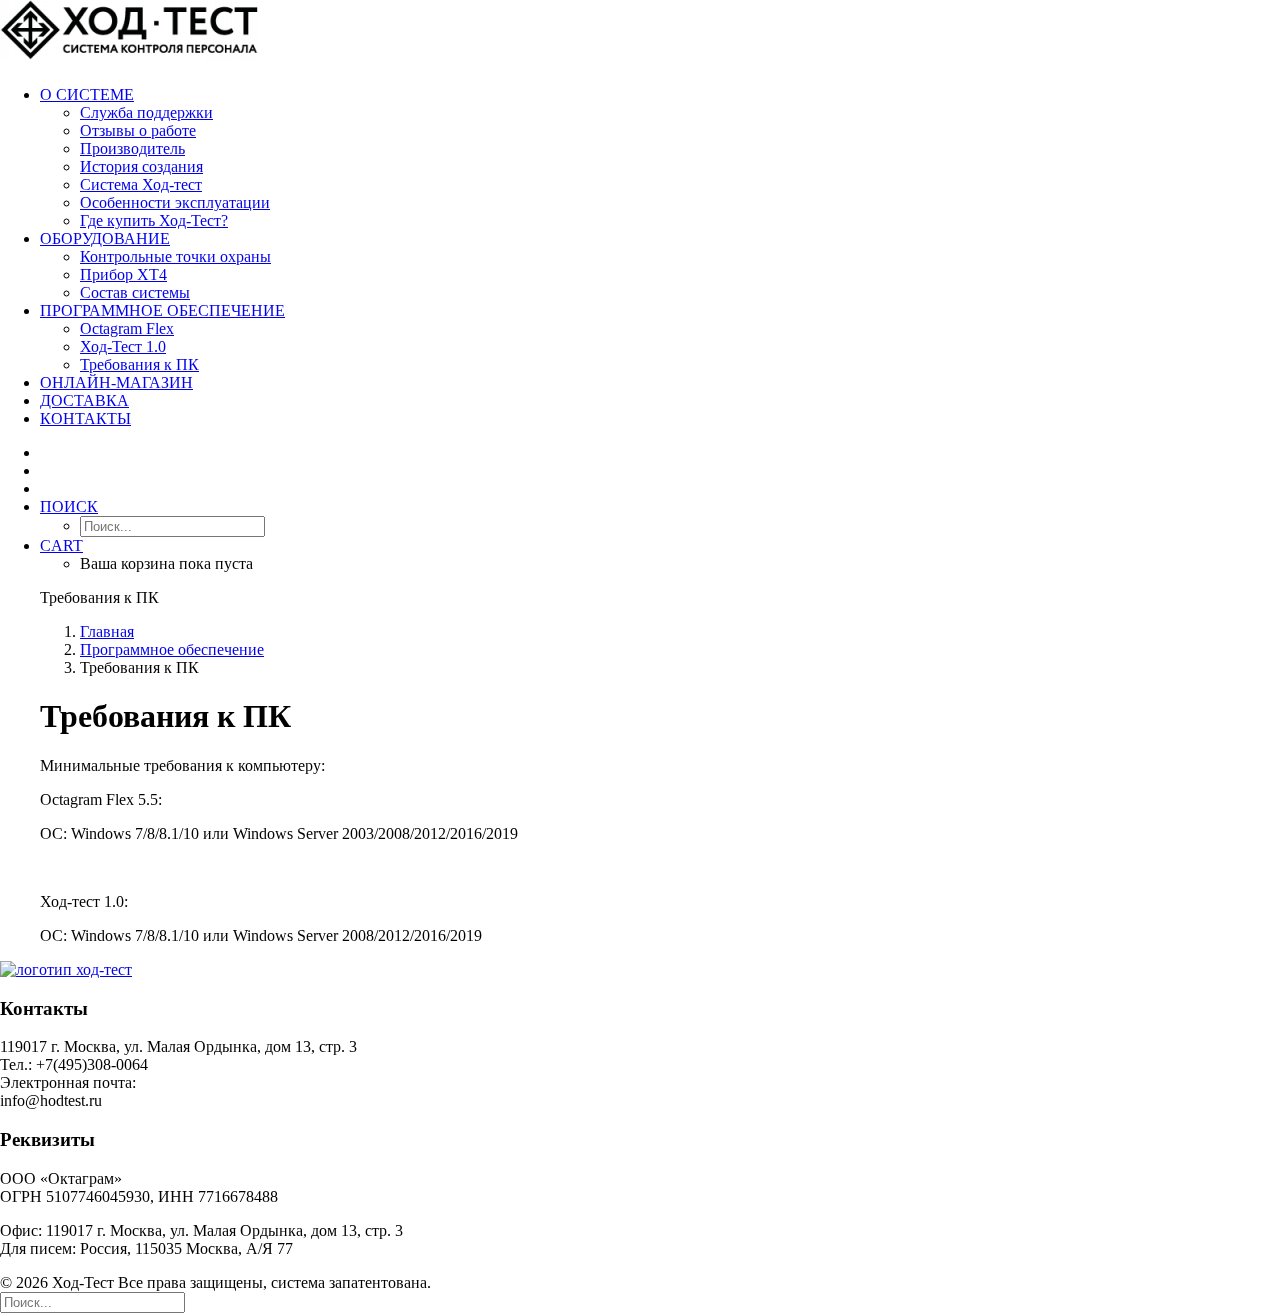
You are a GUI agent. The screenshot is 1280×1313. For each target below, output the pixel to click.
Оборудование (105, 238)
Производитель (132, 148)
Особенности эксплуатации (175, 202)
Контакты (85, 418)
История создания (141, 166)
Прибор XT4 (123, 274)
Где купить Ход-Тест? (154, 220)
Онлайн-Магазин (116, 382)
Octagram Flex (127, 328)
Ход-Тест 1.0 (123, 346)
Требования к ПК (139, 364)
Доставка (84, 400)
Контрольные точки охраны (175, 256)
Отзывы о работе (138, 130)
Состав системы (135, 292)
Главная (107, 631)
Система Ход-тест (141, 184)
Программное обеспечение (162, 310)
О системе (87, 94)
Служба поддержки (146, 112)
